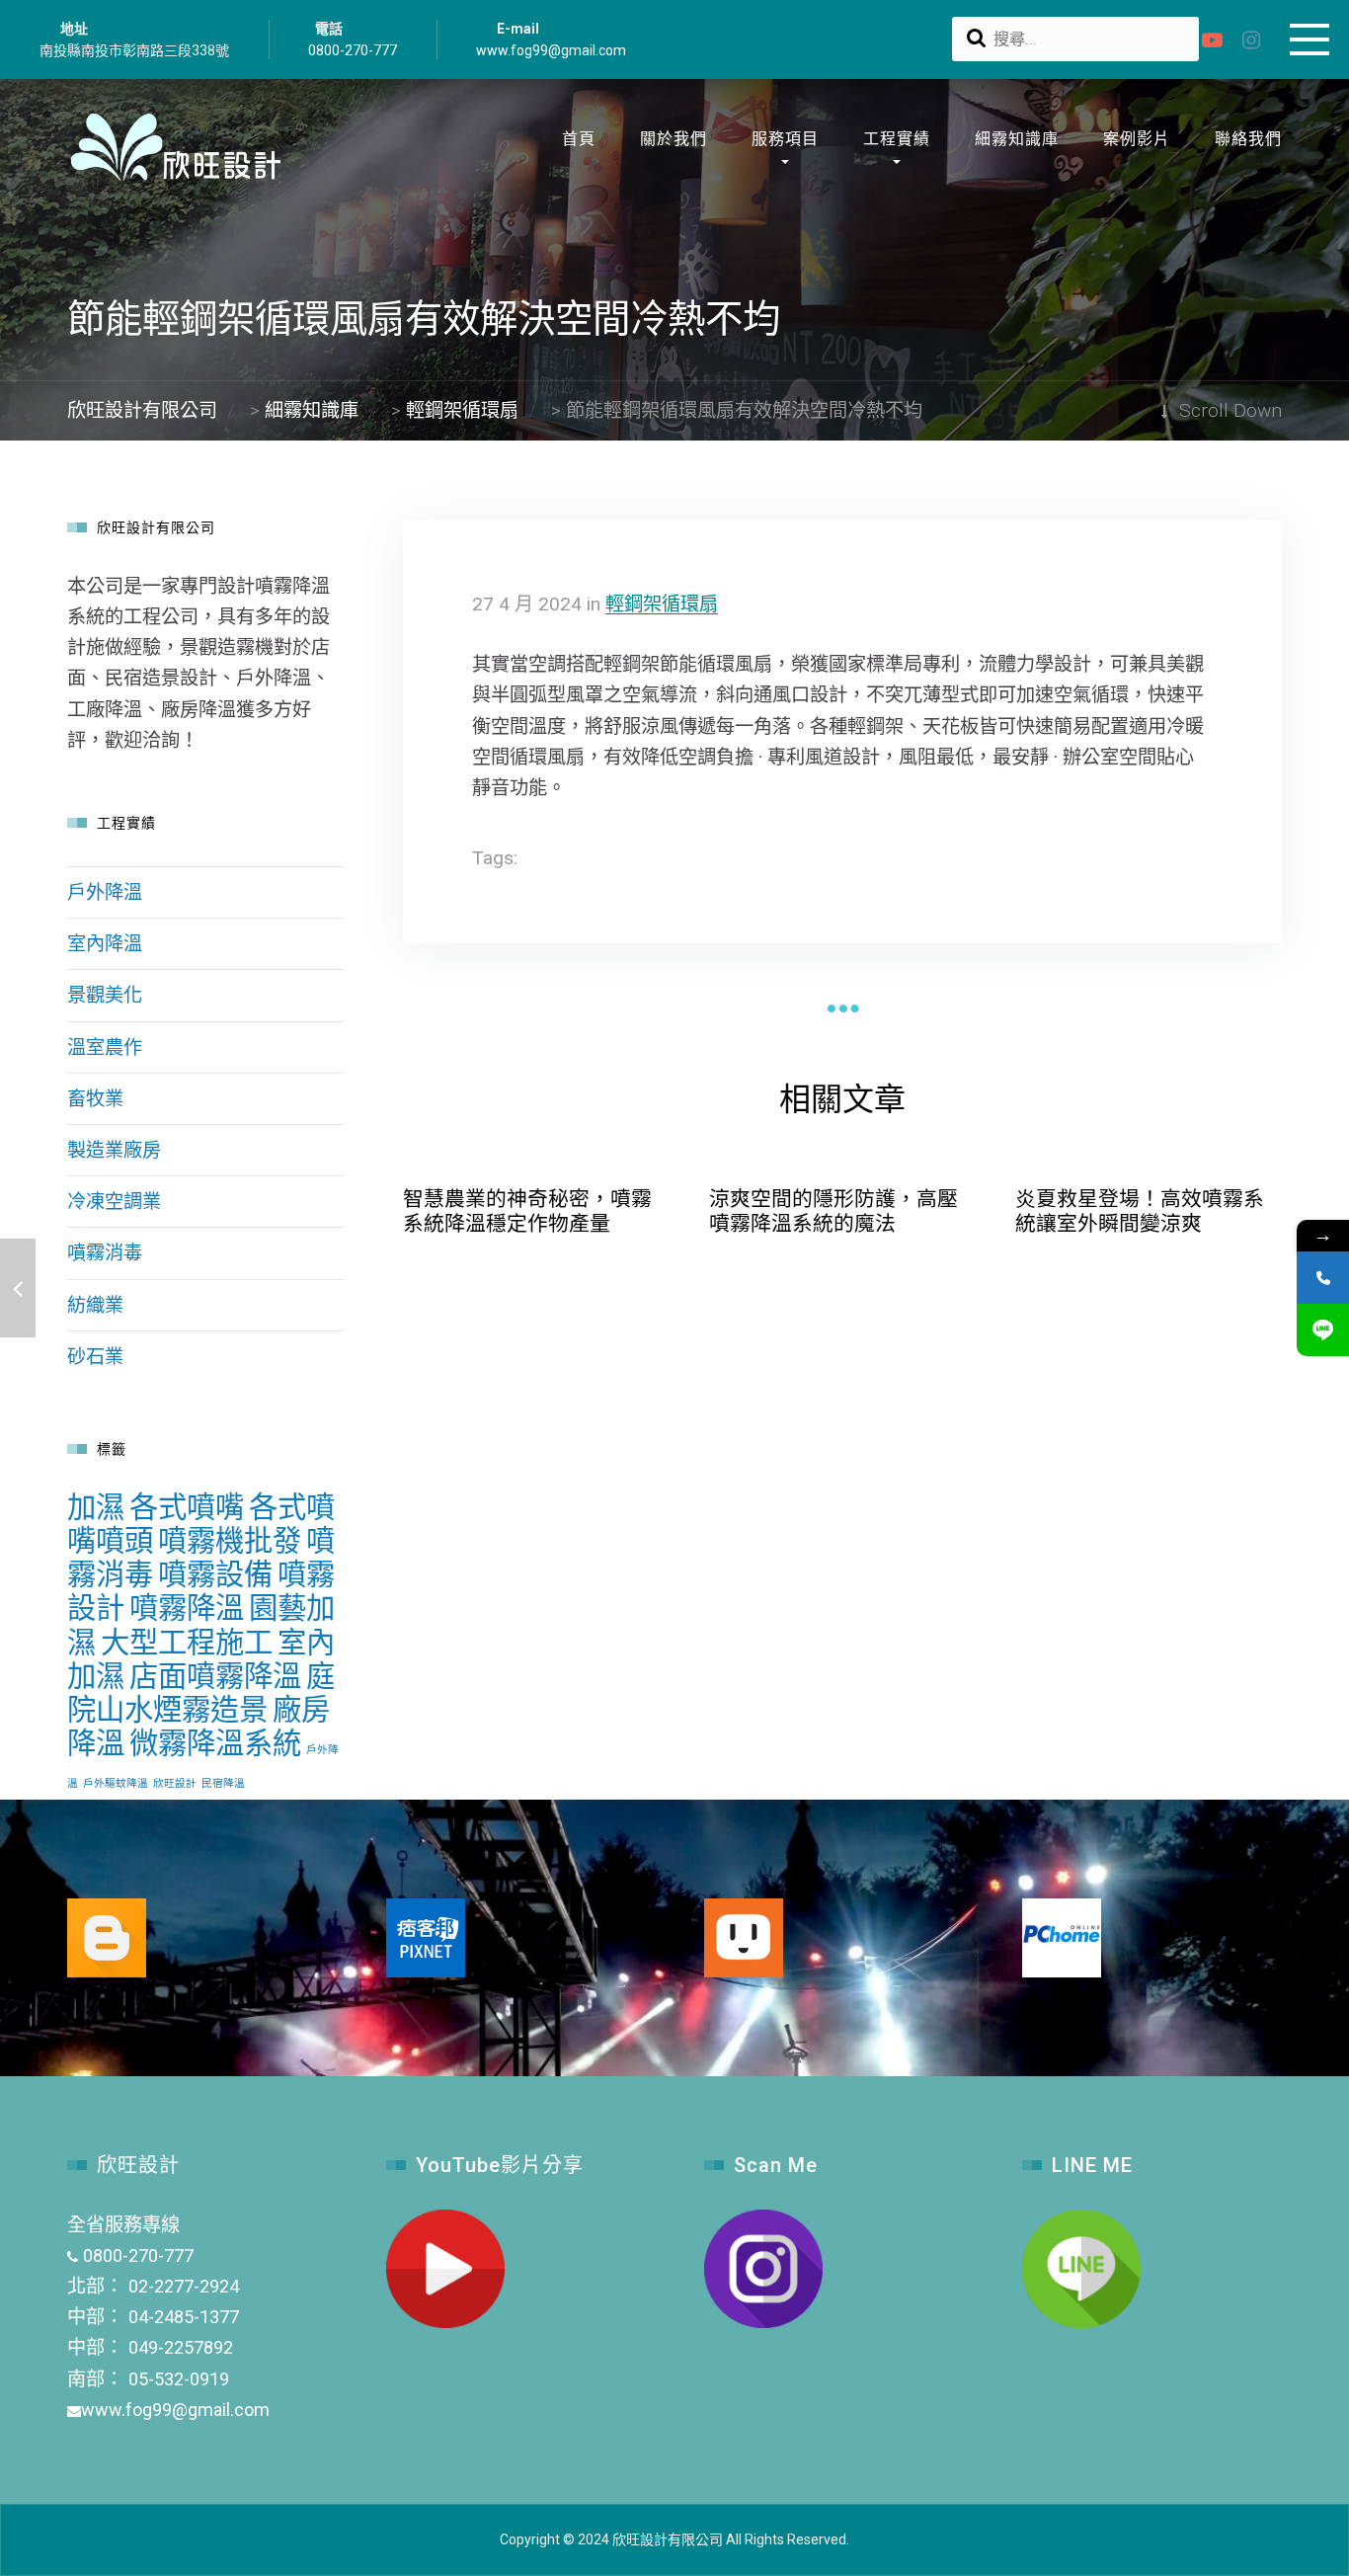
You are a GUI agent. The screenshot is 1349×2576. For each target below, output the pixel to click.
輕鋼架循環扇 (662, 604)
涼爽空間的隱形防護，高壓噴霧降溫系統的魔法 (833, 1211)
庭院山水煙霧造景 (201, 1693)
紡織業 (95, 1305)
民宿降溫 (223, 1783)
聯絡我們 (1248, 139)
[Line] (1323, 1330)
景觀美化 (105, 995)
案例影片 (1137, 139)
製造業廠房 (114, 1150)
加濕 (96, 1507)
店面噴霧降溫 (215, 1676)
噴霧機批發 (230, 1541)
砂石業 (95, 1357)
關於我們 (674, 139)
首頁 (579, 139)
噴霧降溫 (187, 1608)
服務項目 (785, 139)
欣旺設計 (175, 1783)
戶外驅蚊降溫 (116, 1783)
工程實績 (897, 139)
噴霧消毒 (105, 1253)
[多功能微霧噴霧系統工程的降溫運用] (18, 1288)
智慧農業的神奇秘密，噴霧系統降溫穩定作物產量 (527, 1211)
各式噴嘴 (187, 1507)
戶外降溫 (105, 892)
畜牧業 (95, 1099)
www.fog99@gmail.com (551, 50)
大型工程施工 (187, 1643)
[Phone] (1323, 1278)
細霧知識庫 (1017, 139)
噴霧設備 (215, 1574)
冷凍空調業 (114, 1202)
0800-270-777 (353, 50)
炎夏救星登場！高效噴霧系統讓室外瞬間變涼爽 (1140, 1211)
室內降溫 (105, 944)
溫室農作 (105, 1047)
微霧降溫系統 (215, 1743)
